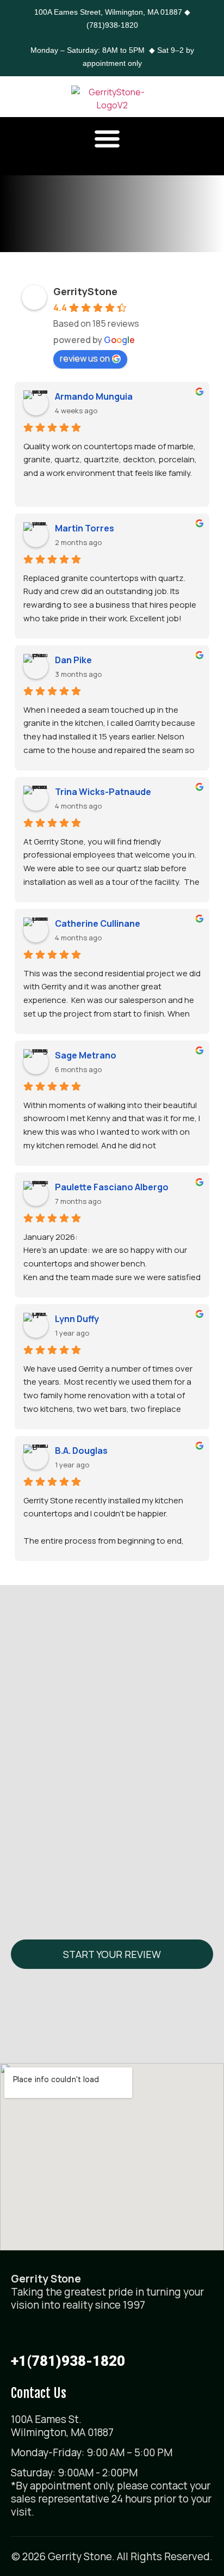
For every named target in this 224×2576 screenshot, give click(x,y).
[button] (107, 138)
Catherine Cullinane (98, 923)
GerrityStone (85, 291)
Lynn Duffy (77, 1319)
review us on (85, 358)
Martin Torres (85, 528)
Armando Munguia (94, 396)
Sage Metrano (86, 1055)
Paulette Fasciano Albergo (112, 1187)
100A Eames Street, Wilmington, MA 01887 (108, 12)
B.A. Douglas (81, 1451)
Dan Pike (73, 660)
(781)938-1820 (112, 25)
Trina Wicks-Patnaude (103, 792)
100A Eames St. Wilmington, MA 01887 (62, 2426)
